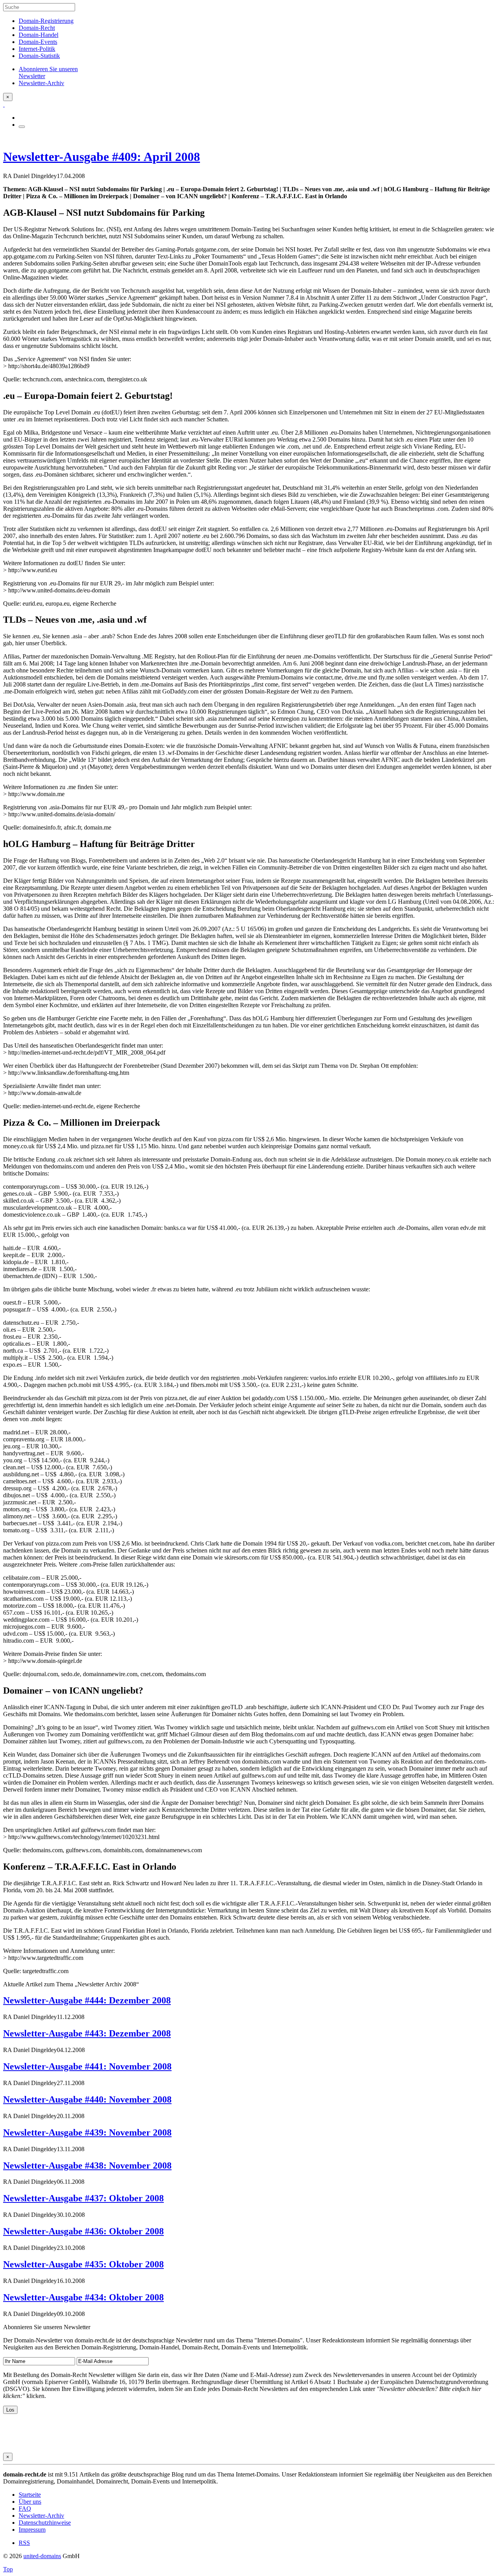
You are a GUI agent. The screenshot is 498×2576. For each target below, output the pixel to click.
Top (8, 2569)
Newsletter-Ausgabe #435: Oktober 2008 (83, 2264)
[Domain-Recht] (4, 104)
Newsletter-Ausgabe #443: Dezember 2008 (87, 2033)
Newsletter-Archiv (41, 2516)
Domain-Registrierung (46, 21)
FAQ (25, 2509)
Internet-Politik (37, 49)
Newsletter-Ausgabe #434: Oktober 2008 (83, 2297)
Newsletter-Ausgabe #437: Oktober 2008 (83, 2198)
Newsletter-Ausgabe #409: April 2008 (102, 157)
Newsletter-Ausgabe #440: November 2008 (87, 2099)
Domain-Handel (39, 35)
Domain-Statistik (39, 56)
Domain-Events (38, 42)
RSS (24, 2543)
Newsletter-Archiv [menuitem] (41, 83)
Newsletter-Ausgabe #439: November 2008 (87, 2132)
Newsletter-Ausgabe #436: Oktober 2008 (83, 2231)
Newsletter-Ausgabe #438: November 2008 (87, 2166)
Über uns (30, 2502)
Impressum (32, 2530)
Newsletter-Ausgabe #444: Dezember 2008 (87, 2000)
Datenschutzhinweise (45, 2523)
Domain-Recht (37, 28)
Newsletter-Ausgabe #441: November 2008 (87, 2066)
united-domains (42, 2556)
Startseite (30, 2495)
